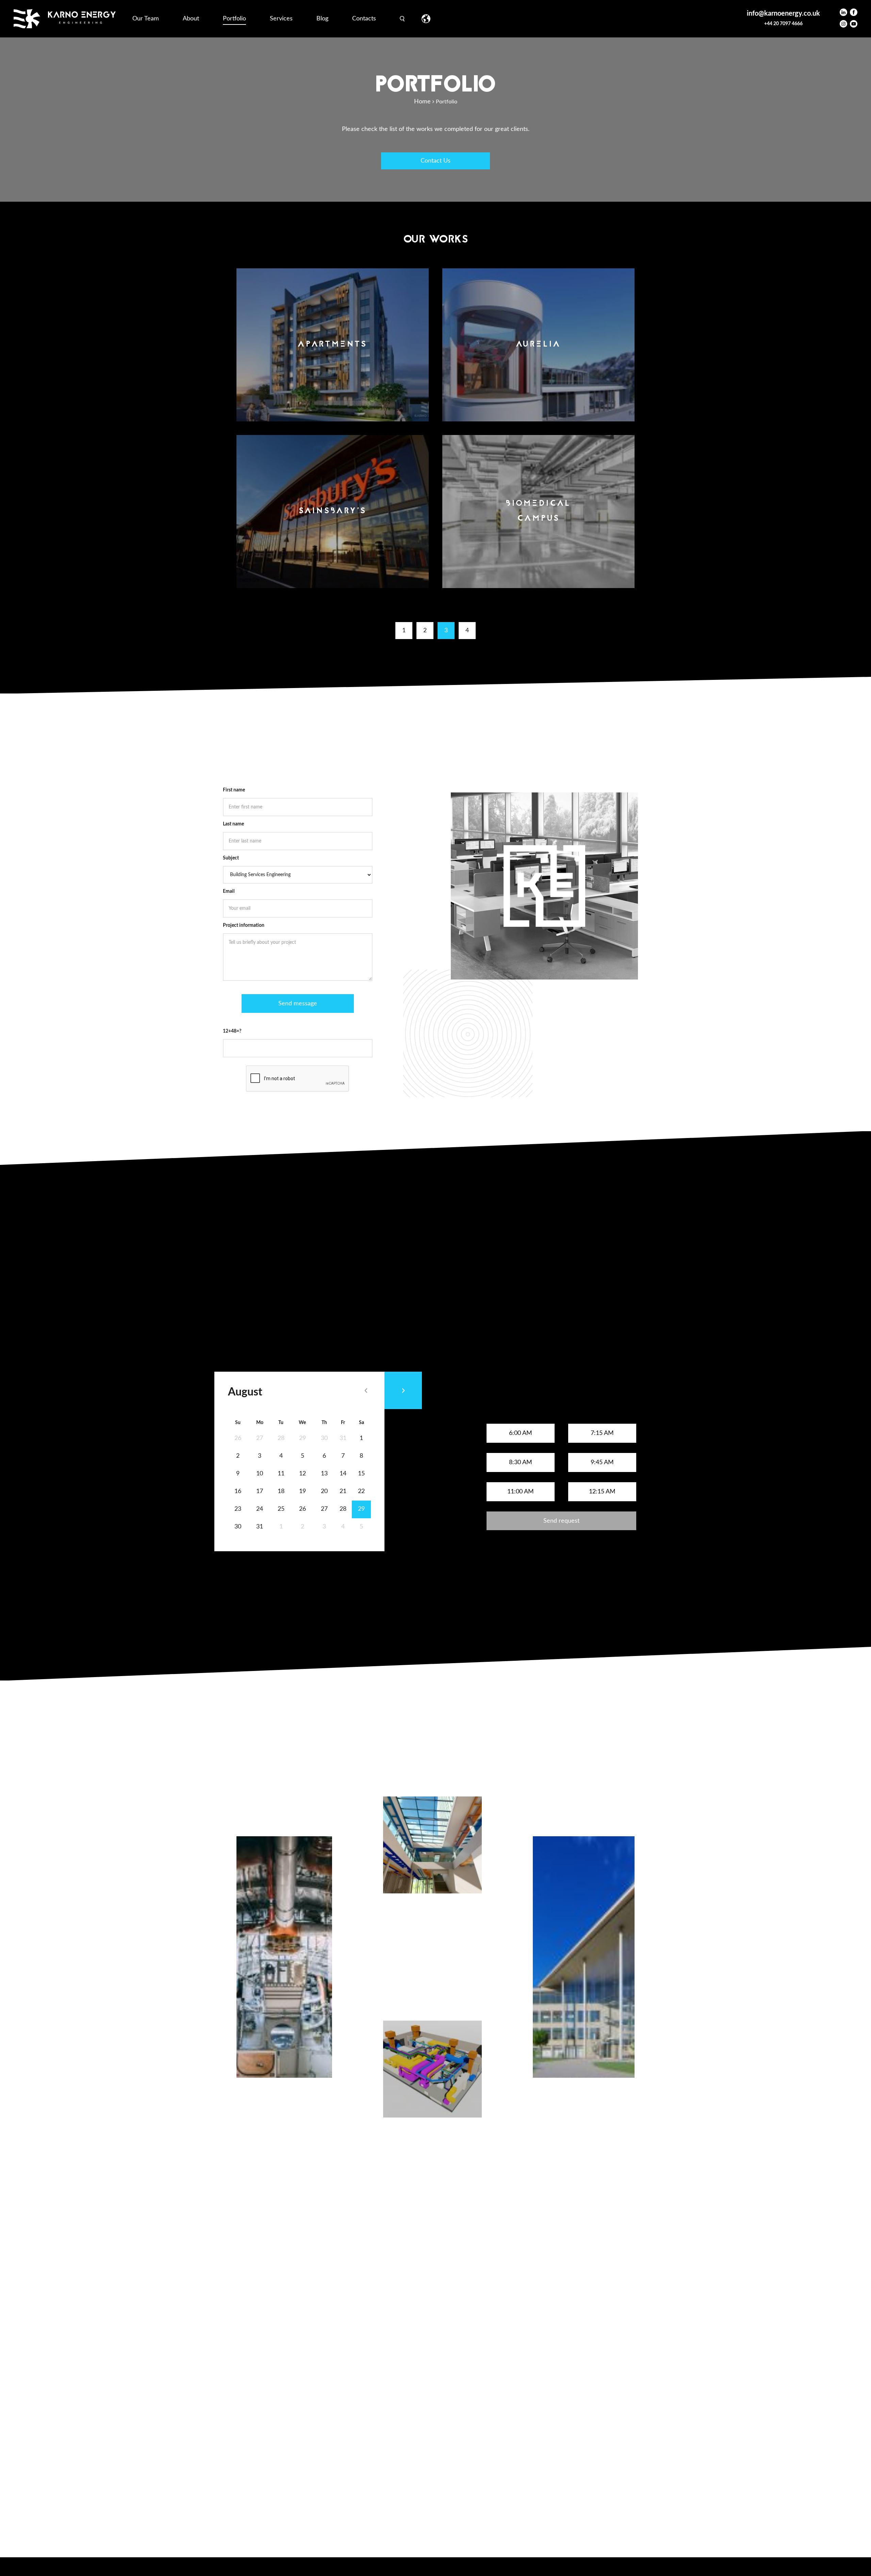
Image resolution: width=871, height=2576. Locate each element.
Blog (322, 19)
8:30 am (521, 1462)
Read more (252, 2138)
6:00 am (521, 1433)
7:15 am (602, 1433)
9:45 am (602, 1462)
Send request (561, 1521)
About (191, 19)
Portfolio (234, 19)
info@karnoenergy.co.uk (783, 14)
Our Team (146, 19)
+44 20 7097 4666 (783, 24)
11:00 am (521, 1492)
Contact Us (435, 161)
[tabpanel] (284, 1990)
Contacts (364, 19)
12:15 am (602, 1492)
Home (422, 102)
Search (402, 19)
